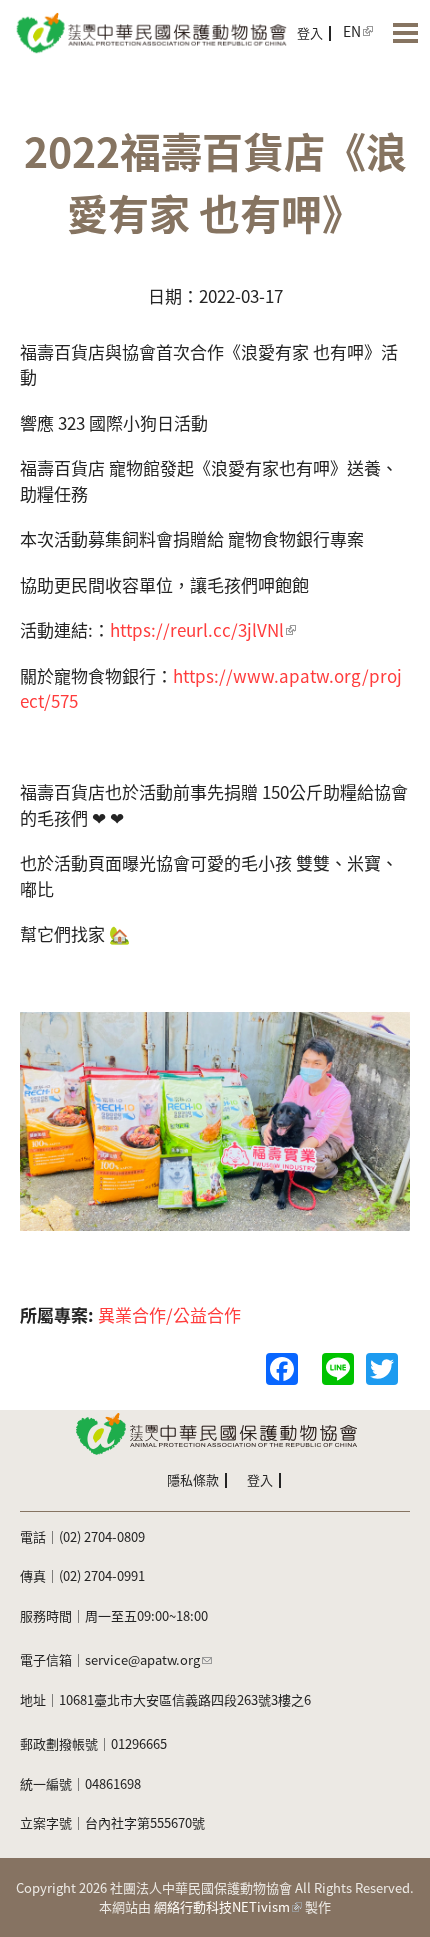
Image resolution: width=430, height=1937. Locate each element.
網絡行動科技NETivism (222, 1906)
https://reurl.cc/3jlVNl (197, 629)
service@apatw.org (142, 1659)
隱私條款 (193, 1479)
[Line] (338, 1366)
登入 (310, 32)
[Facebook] (282, 1366)
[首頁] (150, 31)
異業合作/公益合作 (169, 1314)
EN (352, 31)
